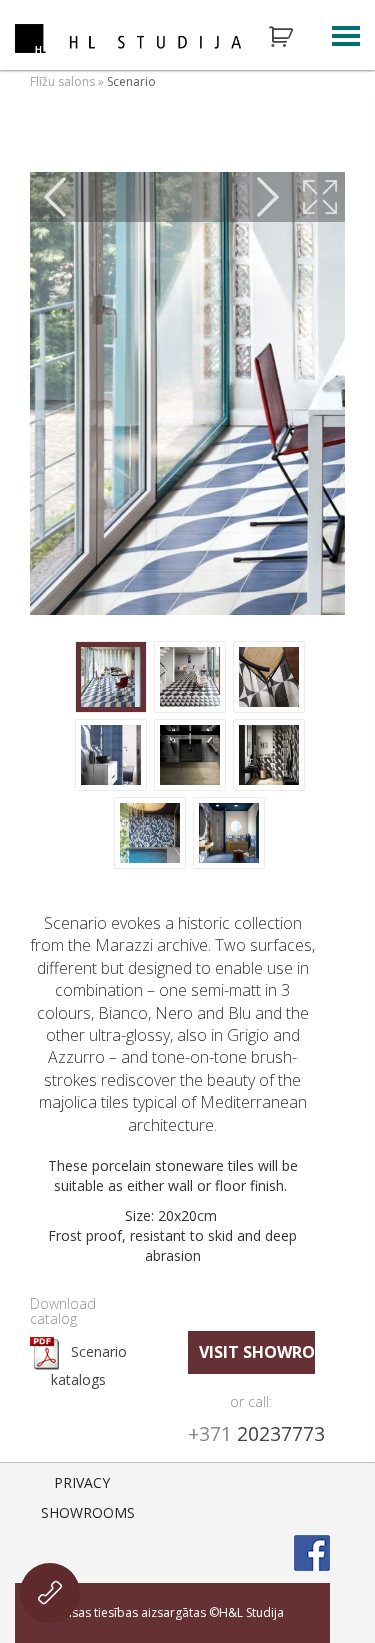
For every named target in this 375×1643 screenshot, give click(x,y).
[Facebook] (312, 1553)
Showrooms (88, 1512)
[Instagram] (260, 1493)
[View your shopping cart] (294, 37)
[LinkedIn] (312, 1493)
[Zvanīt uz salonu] (50, 1593)
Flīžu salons (62, 81)
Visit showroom (257, 1352)
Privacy (82, 1482)
